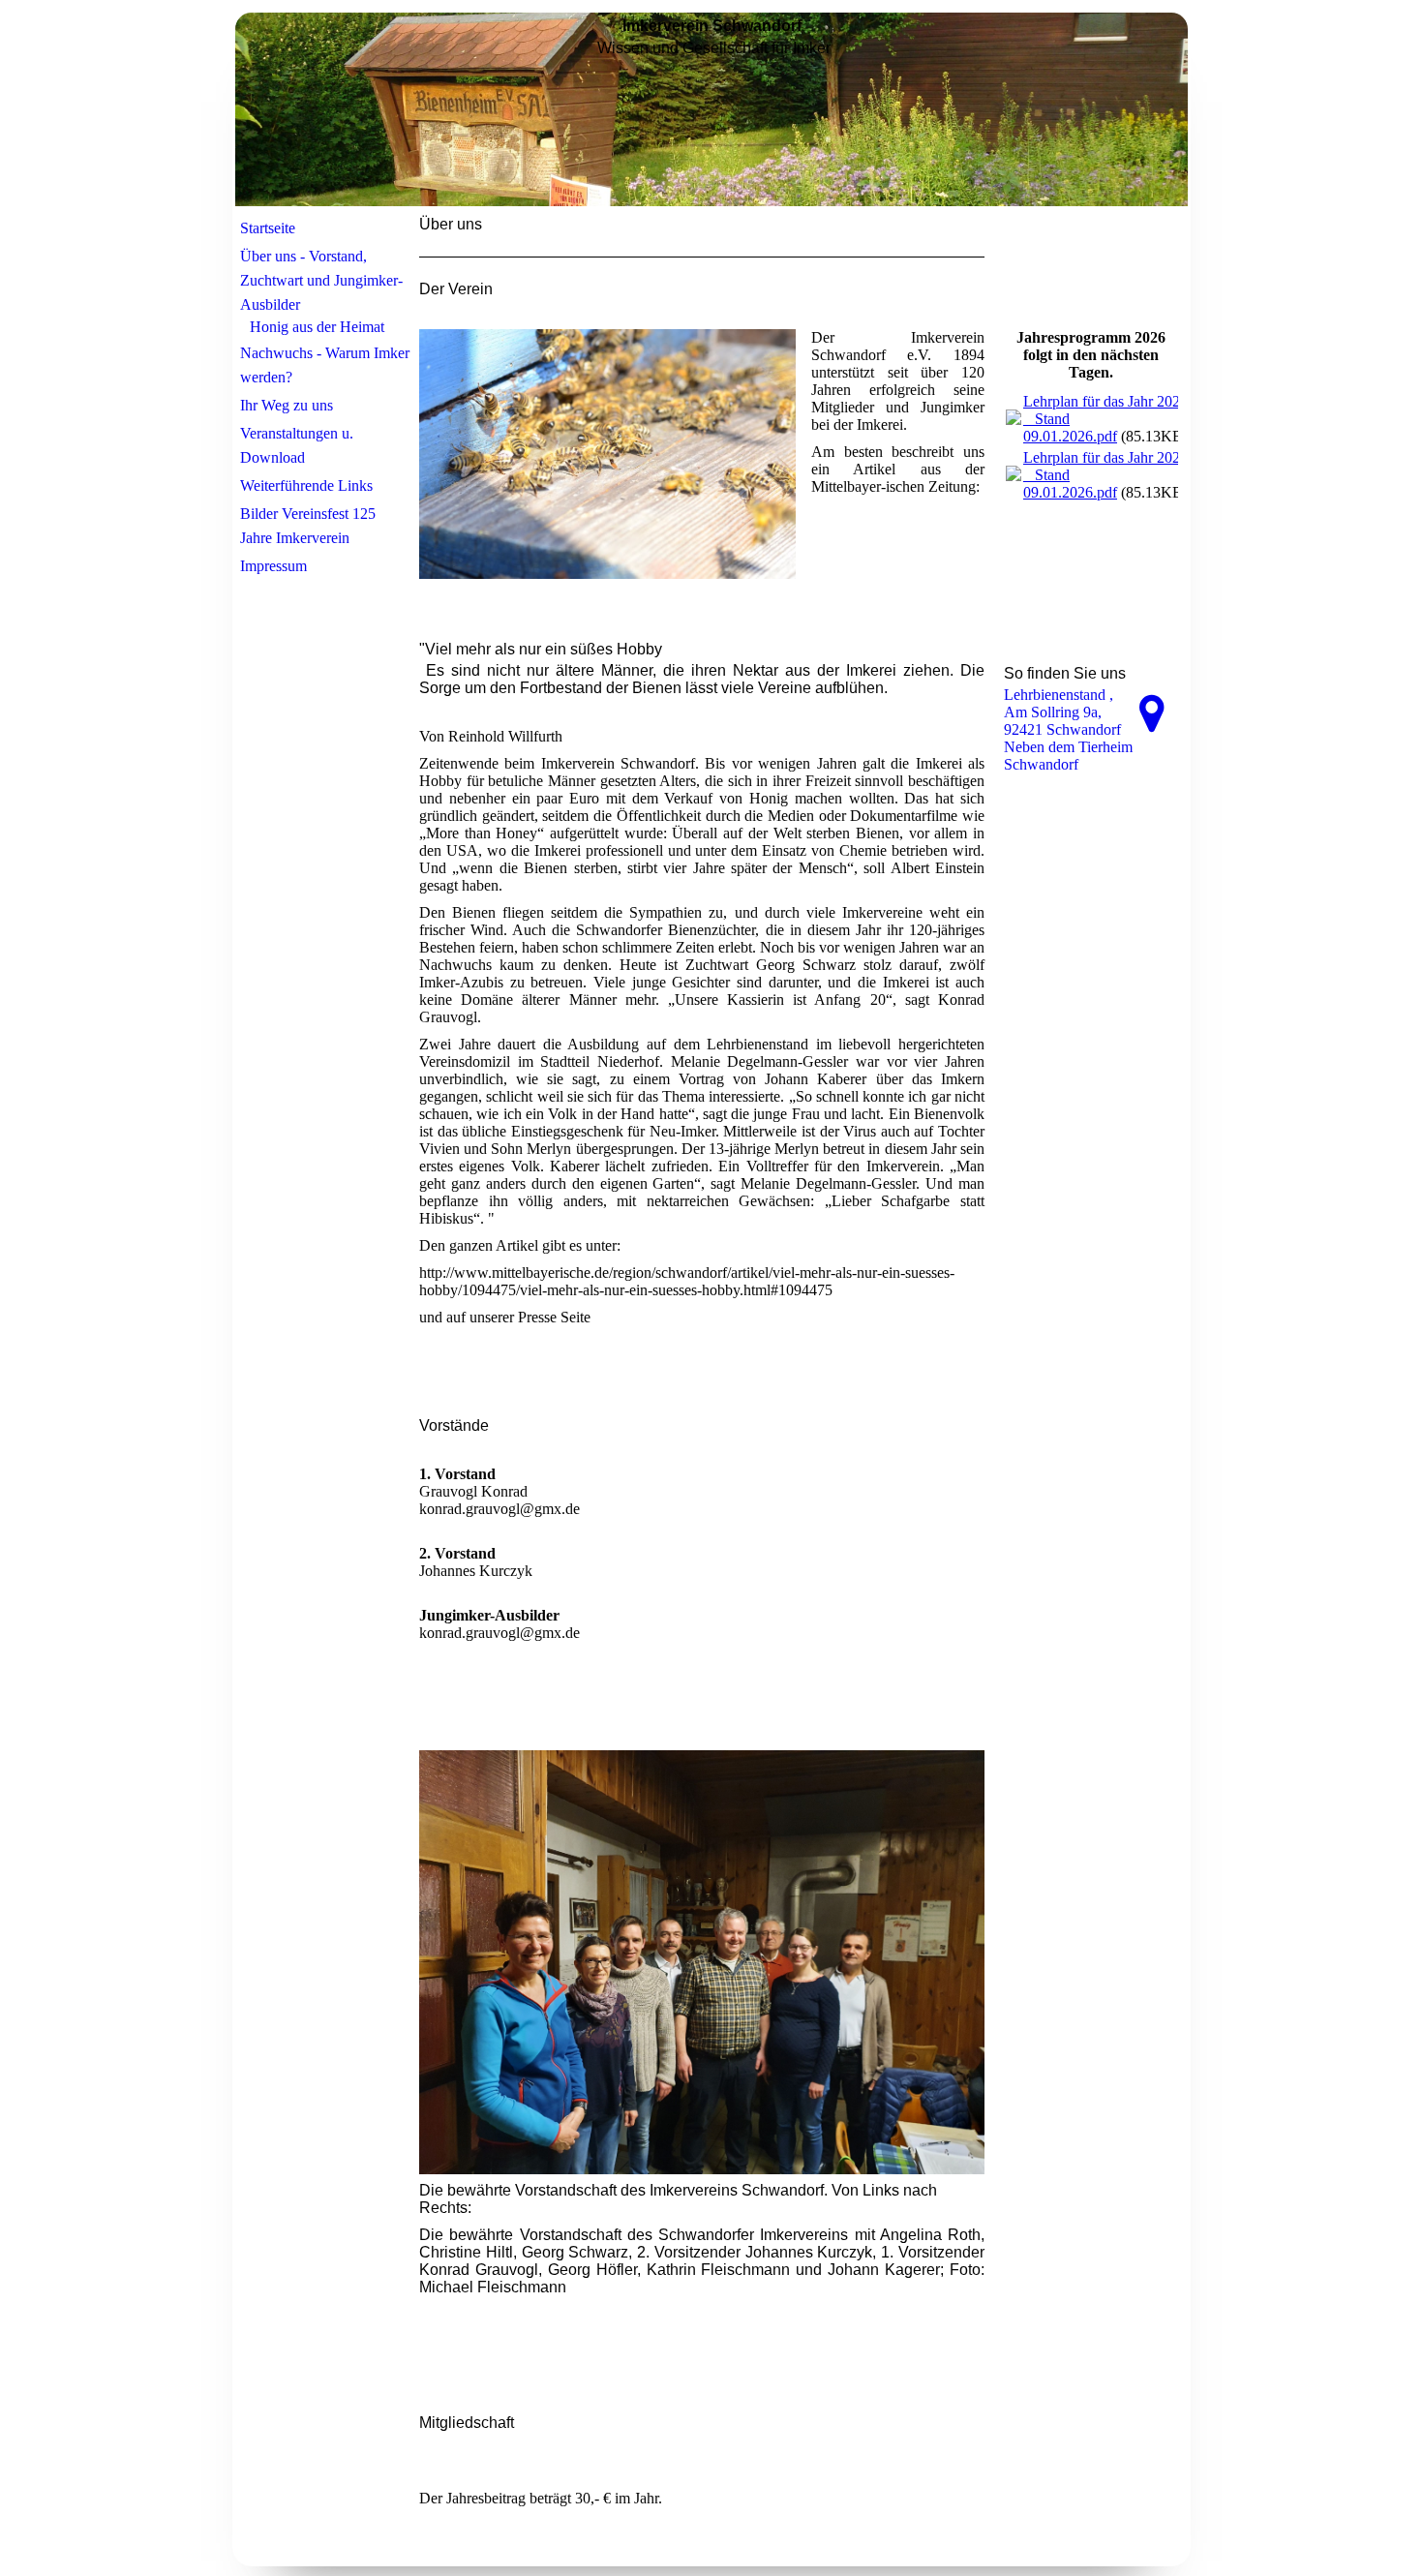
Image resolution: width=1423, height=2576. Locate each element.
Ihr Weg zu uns (287, 405)
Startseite (268, 228)
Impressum (273, 566)
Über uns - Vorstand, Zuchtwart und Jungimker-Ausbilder (321, 280)
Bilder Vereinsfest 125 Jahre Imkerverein (308, 526)
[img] (711, 109)
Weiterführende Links (306, 485)
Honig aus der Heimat (317, 327)
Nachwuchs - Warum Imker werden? (325, 365)
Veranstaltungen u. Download (297, 445)
